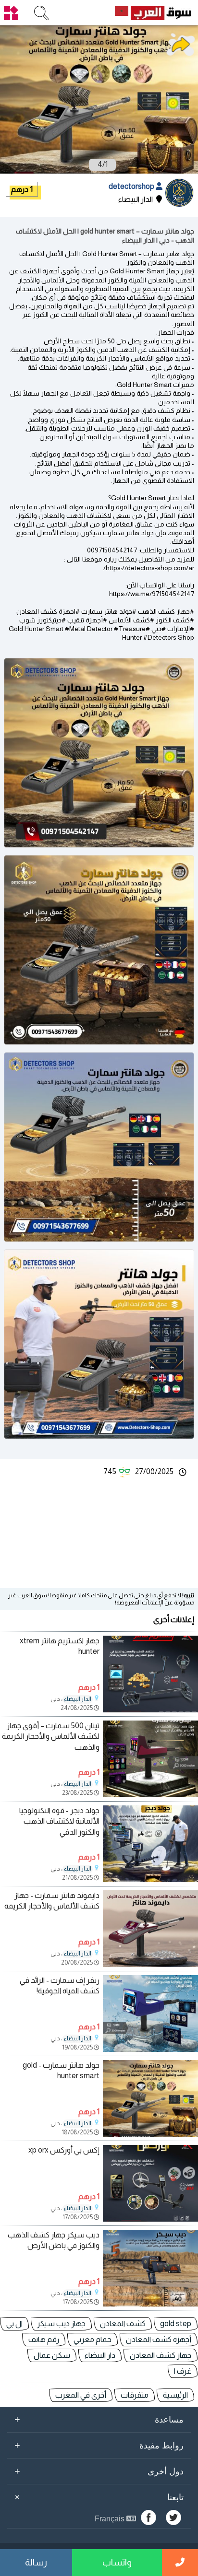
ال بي (14, 2324)
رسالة (36, 2562)
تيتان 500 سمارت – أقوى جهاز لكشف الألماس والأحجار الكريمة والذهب (51, 1736)
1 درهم (22, 189)
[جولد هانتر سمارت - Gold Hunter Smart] (150, 2134)
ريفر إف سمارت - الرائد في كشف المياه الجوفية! (60, 1985)
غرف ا (183, 2371)
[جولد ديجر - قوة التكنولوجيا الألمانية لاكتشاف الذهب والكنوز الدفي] (150, 1879)
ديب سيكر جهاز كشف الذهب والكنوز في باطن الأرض (54, 2240)
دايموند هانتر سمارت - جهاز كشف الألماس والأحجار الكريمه (52, 1901)
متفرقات (135, 2395)
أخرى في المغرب (81, 2395)
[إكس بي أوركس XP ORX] (150, 2219)
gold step (176, 2324)
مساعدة (99, 2419)
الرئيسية (175, 2395)
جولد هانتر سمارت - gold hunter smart (61, 2070)
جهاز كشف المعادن (161, 2355)
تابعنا (98, 2497)
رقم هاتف (44, 2339)
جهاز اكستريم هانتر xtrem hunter (60, 1646)
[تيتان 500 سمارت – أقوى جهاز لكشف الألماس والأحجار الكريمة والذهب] (150, 1795)
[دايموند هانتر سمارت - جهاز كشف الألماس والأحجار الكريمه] (150, 1964)
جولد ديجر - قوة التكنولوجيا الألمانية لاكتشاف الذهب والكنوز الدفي (59, 1821)
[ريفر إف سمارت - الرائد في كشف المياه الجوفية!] (150, 2049)
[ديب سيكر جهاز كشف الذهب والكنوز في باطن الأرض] (150, 2304)
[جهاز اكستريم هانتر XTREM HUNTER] (150, 1710)
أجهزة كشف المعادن (159, 2339)
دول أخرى (99, 2471)
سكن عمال (52, 2355)
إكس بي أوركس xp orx (64, 2150)
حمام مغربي (93, 2339)
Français (111, 2519)
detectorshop (132, 186)
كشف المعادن (123, 2324)
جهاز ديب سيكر (61, 2324)
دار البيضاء (100, 2355)
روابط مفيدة (99, 2445)
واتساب (117, 2562)
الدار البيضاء (78, 1699)
